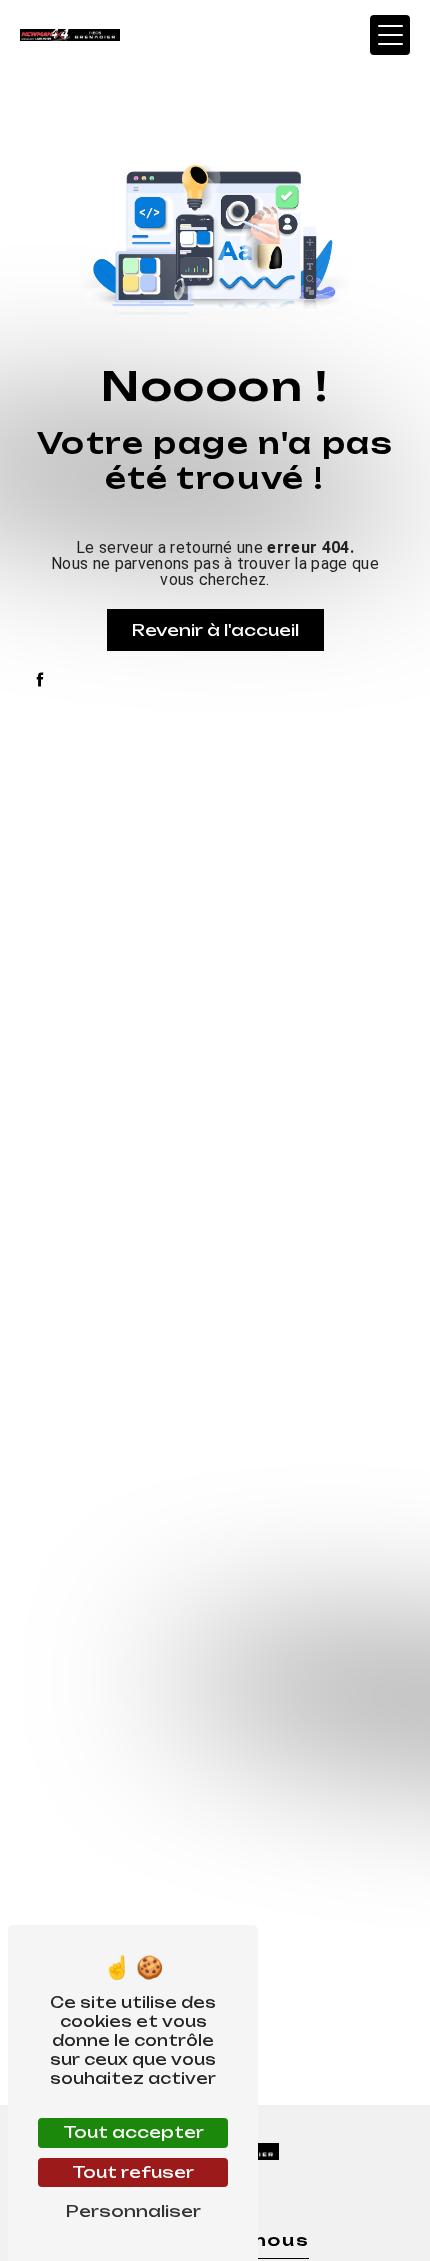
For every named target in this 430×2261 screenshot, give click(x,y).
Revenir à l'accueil (215, 630)
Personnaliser (133, 2211)
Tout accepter (133, 2132)
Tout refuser (133, 2172)
